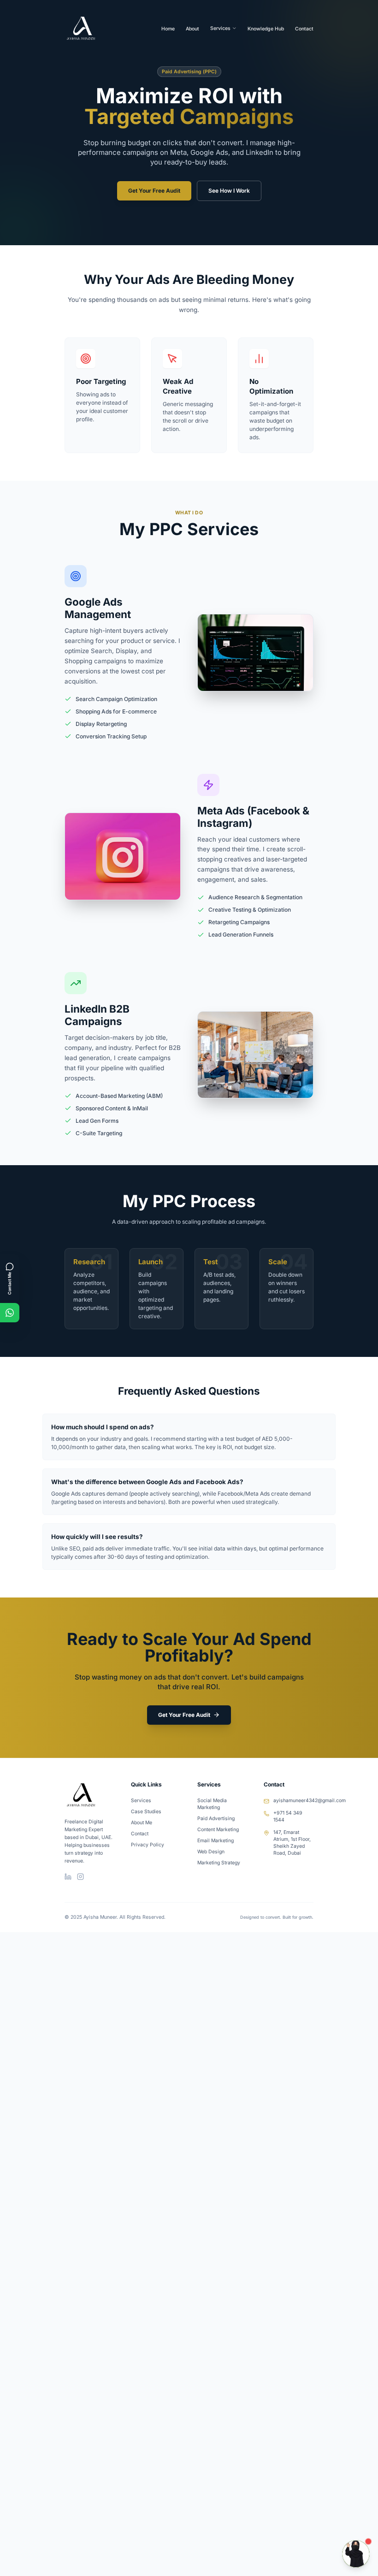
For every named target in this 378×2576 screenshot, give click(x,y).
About (192, 29)
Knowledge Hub (266, 29)
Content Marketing (218, 1830)
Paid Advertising (216, 1819)
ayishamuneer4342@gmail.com (310, 1801)
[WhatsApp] (10, 1313)
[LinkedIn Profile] (68, 1877)
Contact (304, 29)
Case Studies (146, 1812)
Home (168, 29)
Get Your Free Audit (154, 191)
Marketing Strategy (219, 1863)
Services (220, 28)
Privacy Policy (148, 1845)
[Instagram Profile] (80, 1877)
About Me (142, 1823)
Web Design (211, 1852)
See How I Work (229, 191)
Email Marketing (216, 1841)
